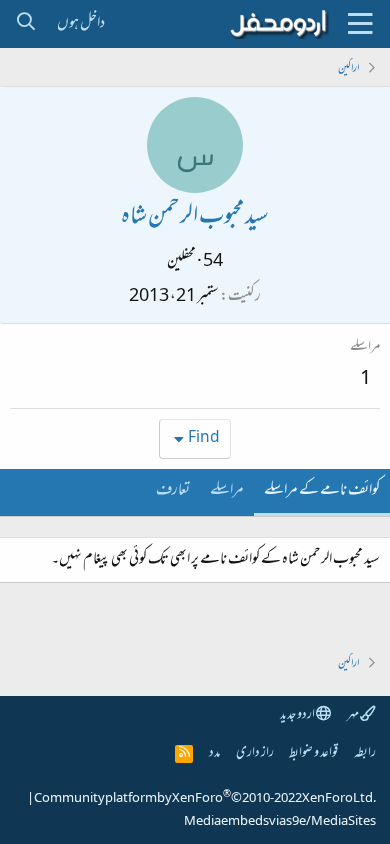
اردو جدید (298, 715)
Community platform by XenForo (205, 799)
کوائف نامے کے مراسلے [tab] (322, 491)
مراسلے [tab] (227, 491)
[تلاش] (25, 24)
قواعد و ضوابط (313, 753)
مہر (353, 715)
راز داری (255, 753)
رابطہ (365, 753)
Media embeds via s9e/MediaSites (280, 822)
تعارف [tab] (173, 491)
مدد (214, 753)
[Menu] (360, 24)
